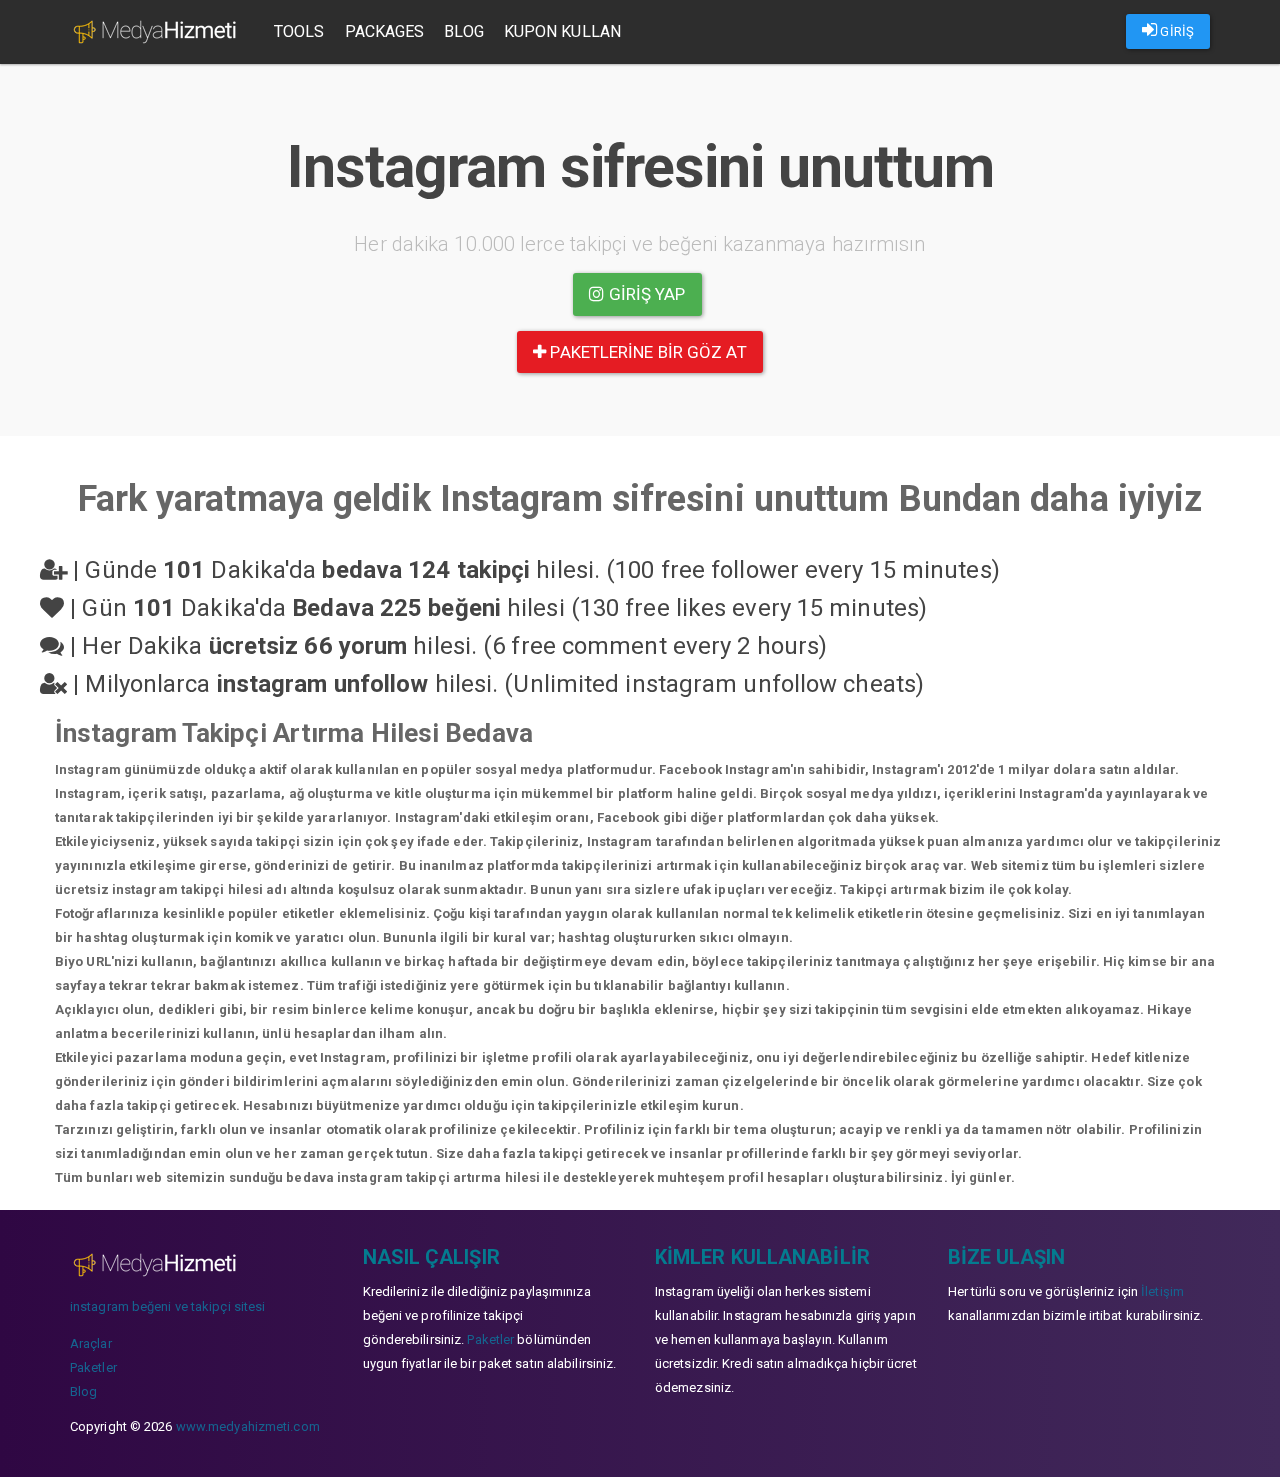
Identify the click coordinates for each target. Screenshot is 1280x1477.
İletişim (1162, 1291)
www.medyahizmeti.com (248, 1426)
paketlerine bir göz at (646, 352)
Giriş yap (645, 294)
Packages (385, 31)
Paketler (93, 1367)
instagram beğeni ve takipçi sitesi (167, 1306)
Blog (463, 31)
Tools (299, 31)
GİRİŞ (1175, 31)
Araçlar (91, 1343)
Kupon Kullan (562, 31)
